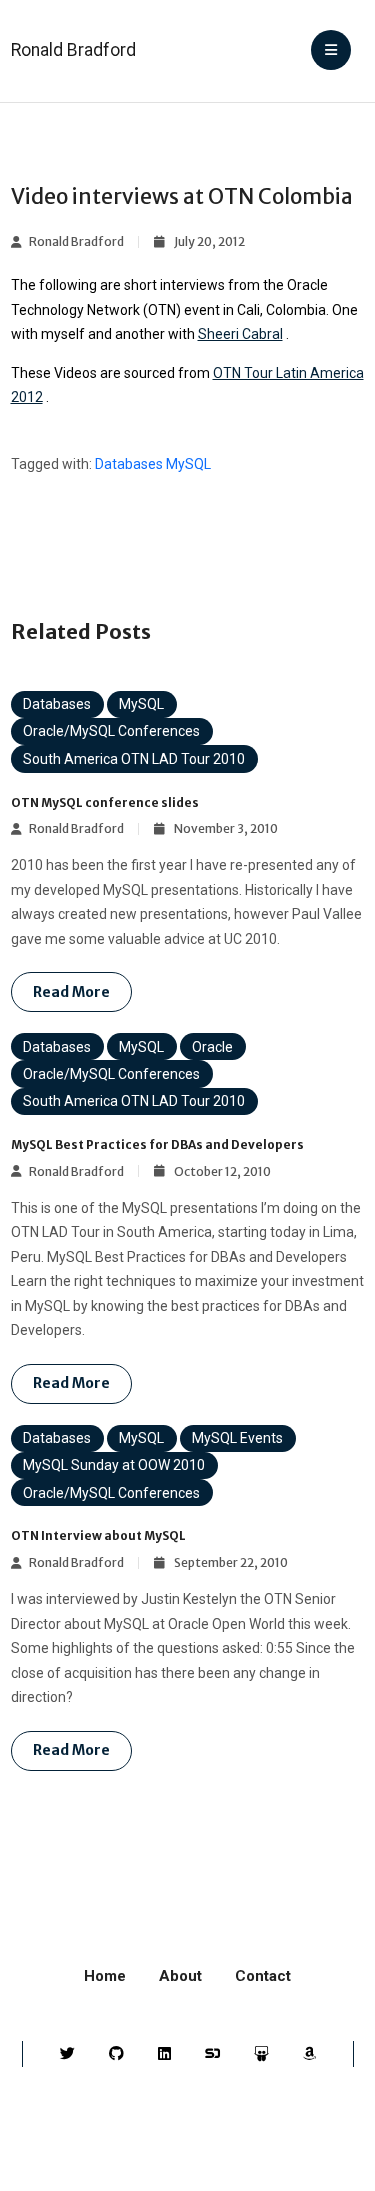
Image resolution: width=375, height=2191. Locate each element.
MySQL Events (237, 1438)
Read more (71, 992)
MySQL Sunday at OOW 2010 (114, 1465)
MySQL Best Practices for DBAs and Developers (157, 1144)
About (180, 1976)
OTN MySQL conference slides (105, 802)
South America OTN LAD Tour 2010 (134, 759)
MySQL (188, 464)
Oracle (212, 1047)
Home (105, 1976)
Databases (129, 464)
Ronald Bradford (73, 50)
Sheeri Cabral (240, 334)
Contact (263, 1976)
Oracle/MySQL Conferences (111, 731)
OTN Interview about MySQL (98, 1535)
